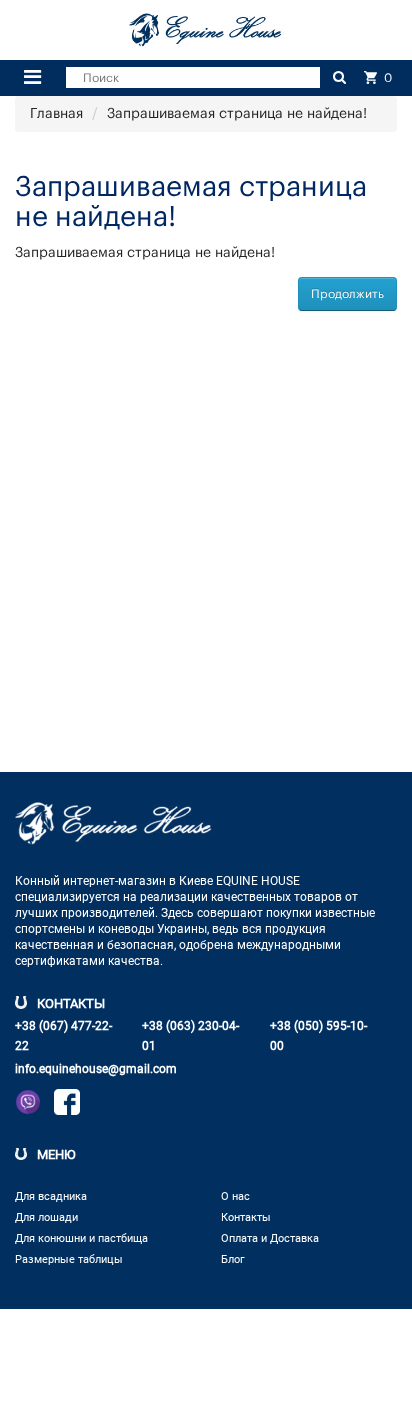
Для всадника (51, 1196)
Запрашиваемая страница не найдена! (237, 114)
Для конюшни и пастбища (81, 1238)
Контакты (246, 1217)
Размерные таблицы (69, 1259)
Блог (233, 1259)
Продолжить (347, 294)
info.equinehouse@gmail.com (96, 1069)
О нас (235, 1196)
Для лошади (46, 1217)
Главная (56, 114)
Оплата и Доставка (270, 1238)
